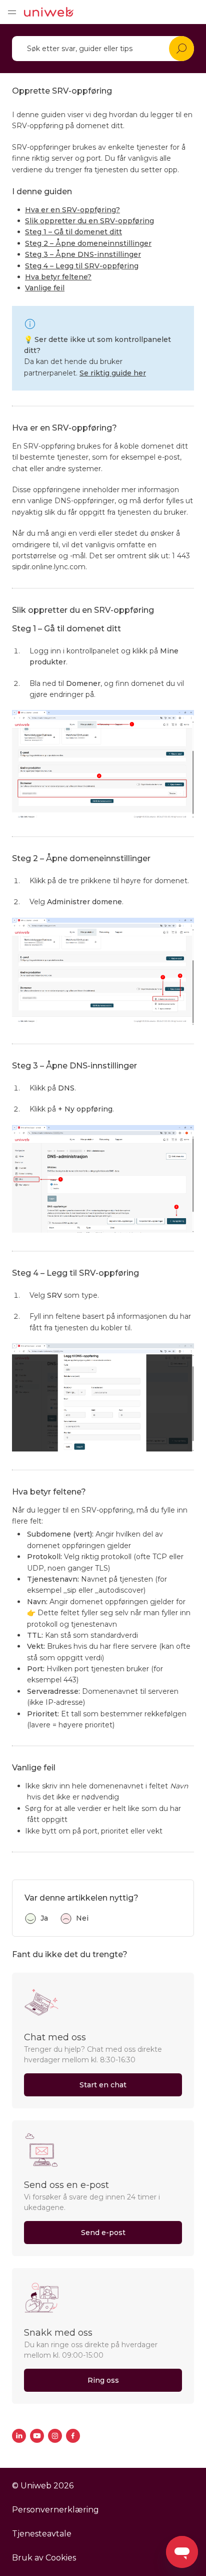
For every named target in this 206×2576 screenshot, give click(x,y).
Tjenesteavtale (42, 2534)
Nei (82, 1918)
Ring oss (103, 2380)
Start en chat (103, 2085)
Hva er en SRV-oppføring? (72, 210)
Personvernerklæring (55, 2510)
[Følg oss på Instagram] (55, 2436)
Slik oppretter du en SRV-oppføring (89, 221)
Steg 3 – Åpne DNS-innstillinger (83, 254)
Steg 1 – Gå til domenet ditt (73, 232)
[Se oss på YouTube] (37, 2436)
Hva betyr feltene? (58, 277)
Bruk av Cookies (44, 2558)
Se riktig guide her (113, 373)
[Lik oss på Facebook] (73, 2436)
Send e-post (103, 2233)
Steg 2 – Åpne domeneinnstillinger (88, 243)
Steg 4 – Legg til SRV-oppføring (82, 266)
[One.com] (49, 12)
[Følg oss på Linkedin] (19, 2436)
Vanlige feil (45, 288)
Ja (44, 1918)
